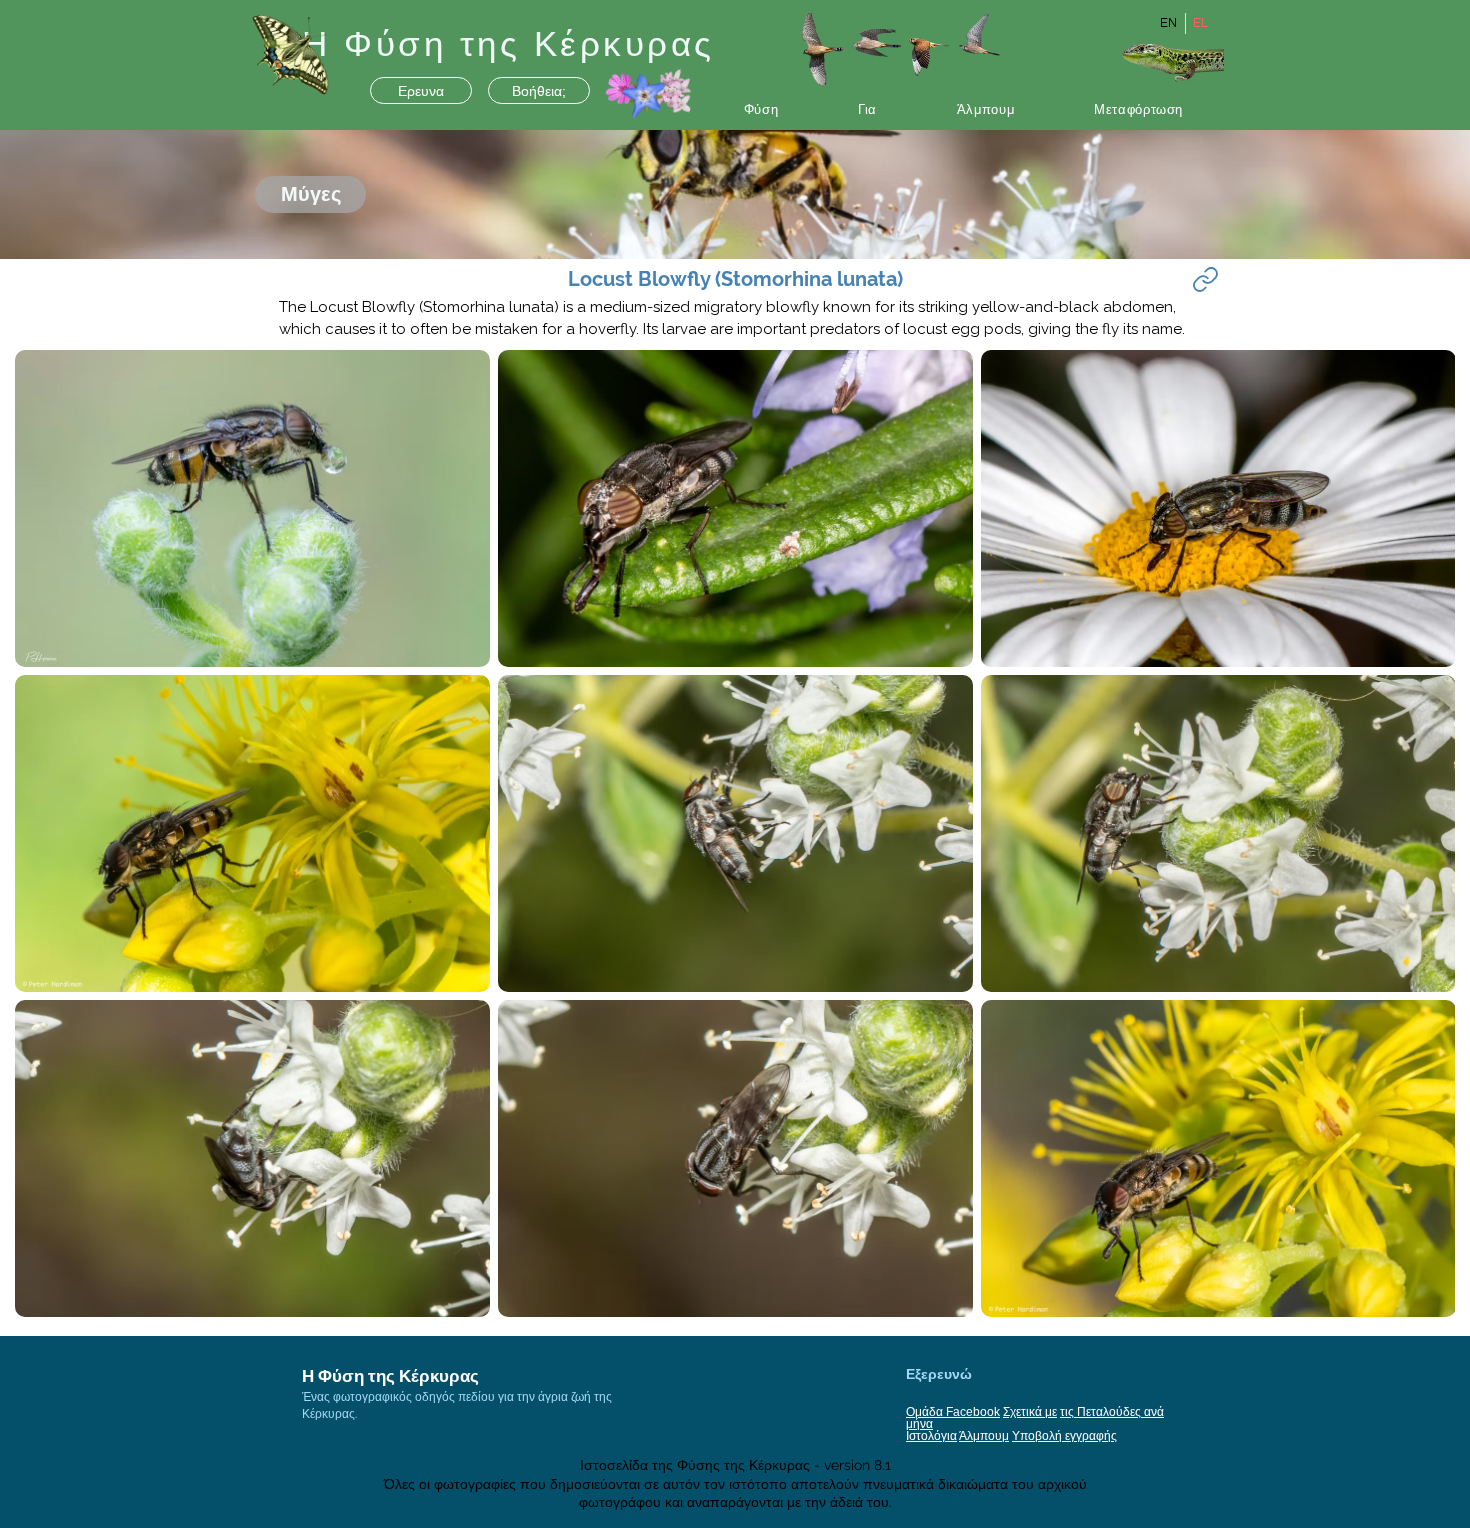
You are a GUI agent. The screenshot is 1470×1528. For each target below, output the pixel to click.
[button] (761, 109)
